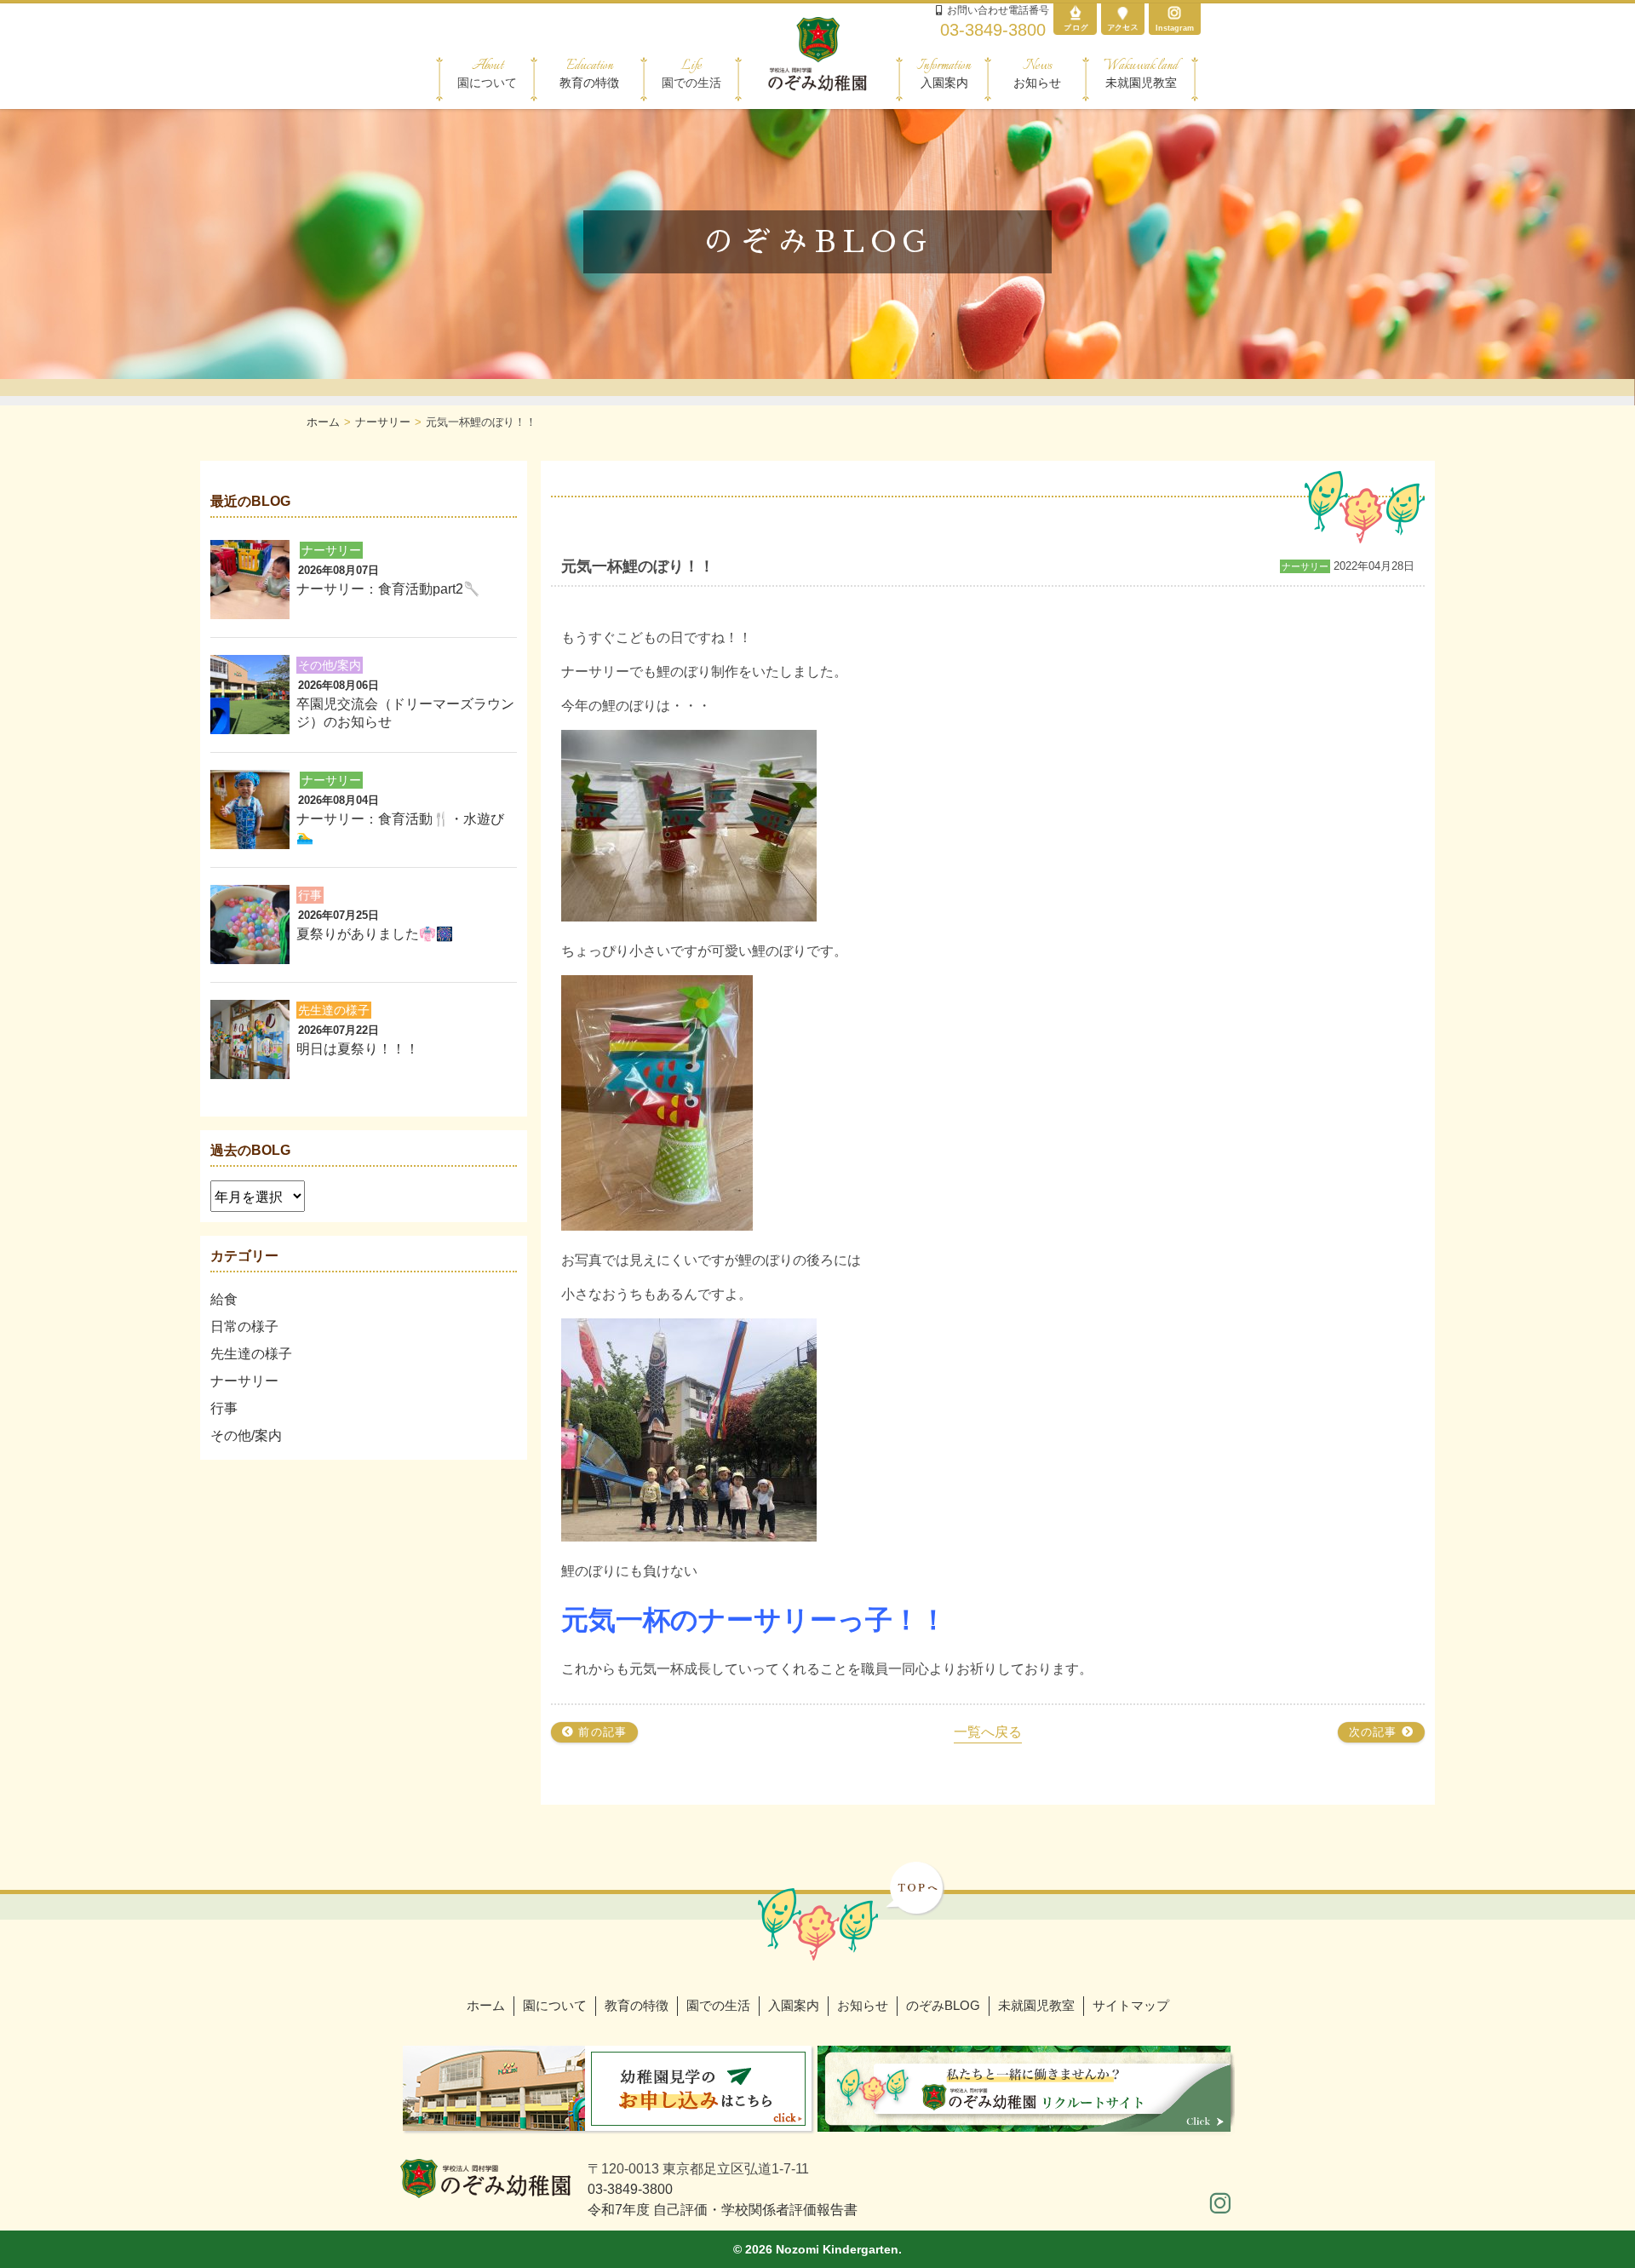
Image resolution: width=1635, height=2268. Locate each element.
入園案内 (944, 73)
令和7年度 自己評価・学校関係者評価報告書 (723, 2210)
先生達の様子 (251, 1354)
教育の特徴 (589, 73)
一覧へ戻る (988, 1732)
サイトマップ (1131, 2005)
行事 (224, 1408)
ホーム (486, 2005)
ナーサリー (244, 1381)
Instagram (1175, 28)
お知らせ (1037, 73)
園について (555, 2005)
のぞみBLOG (943, 2005)
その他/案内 (246, 1435)
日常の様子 (244, 1326)
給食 (224, 1299)
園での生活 (718, 2005)
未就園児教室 (1141, 73)
